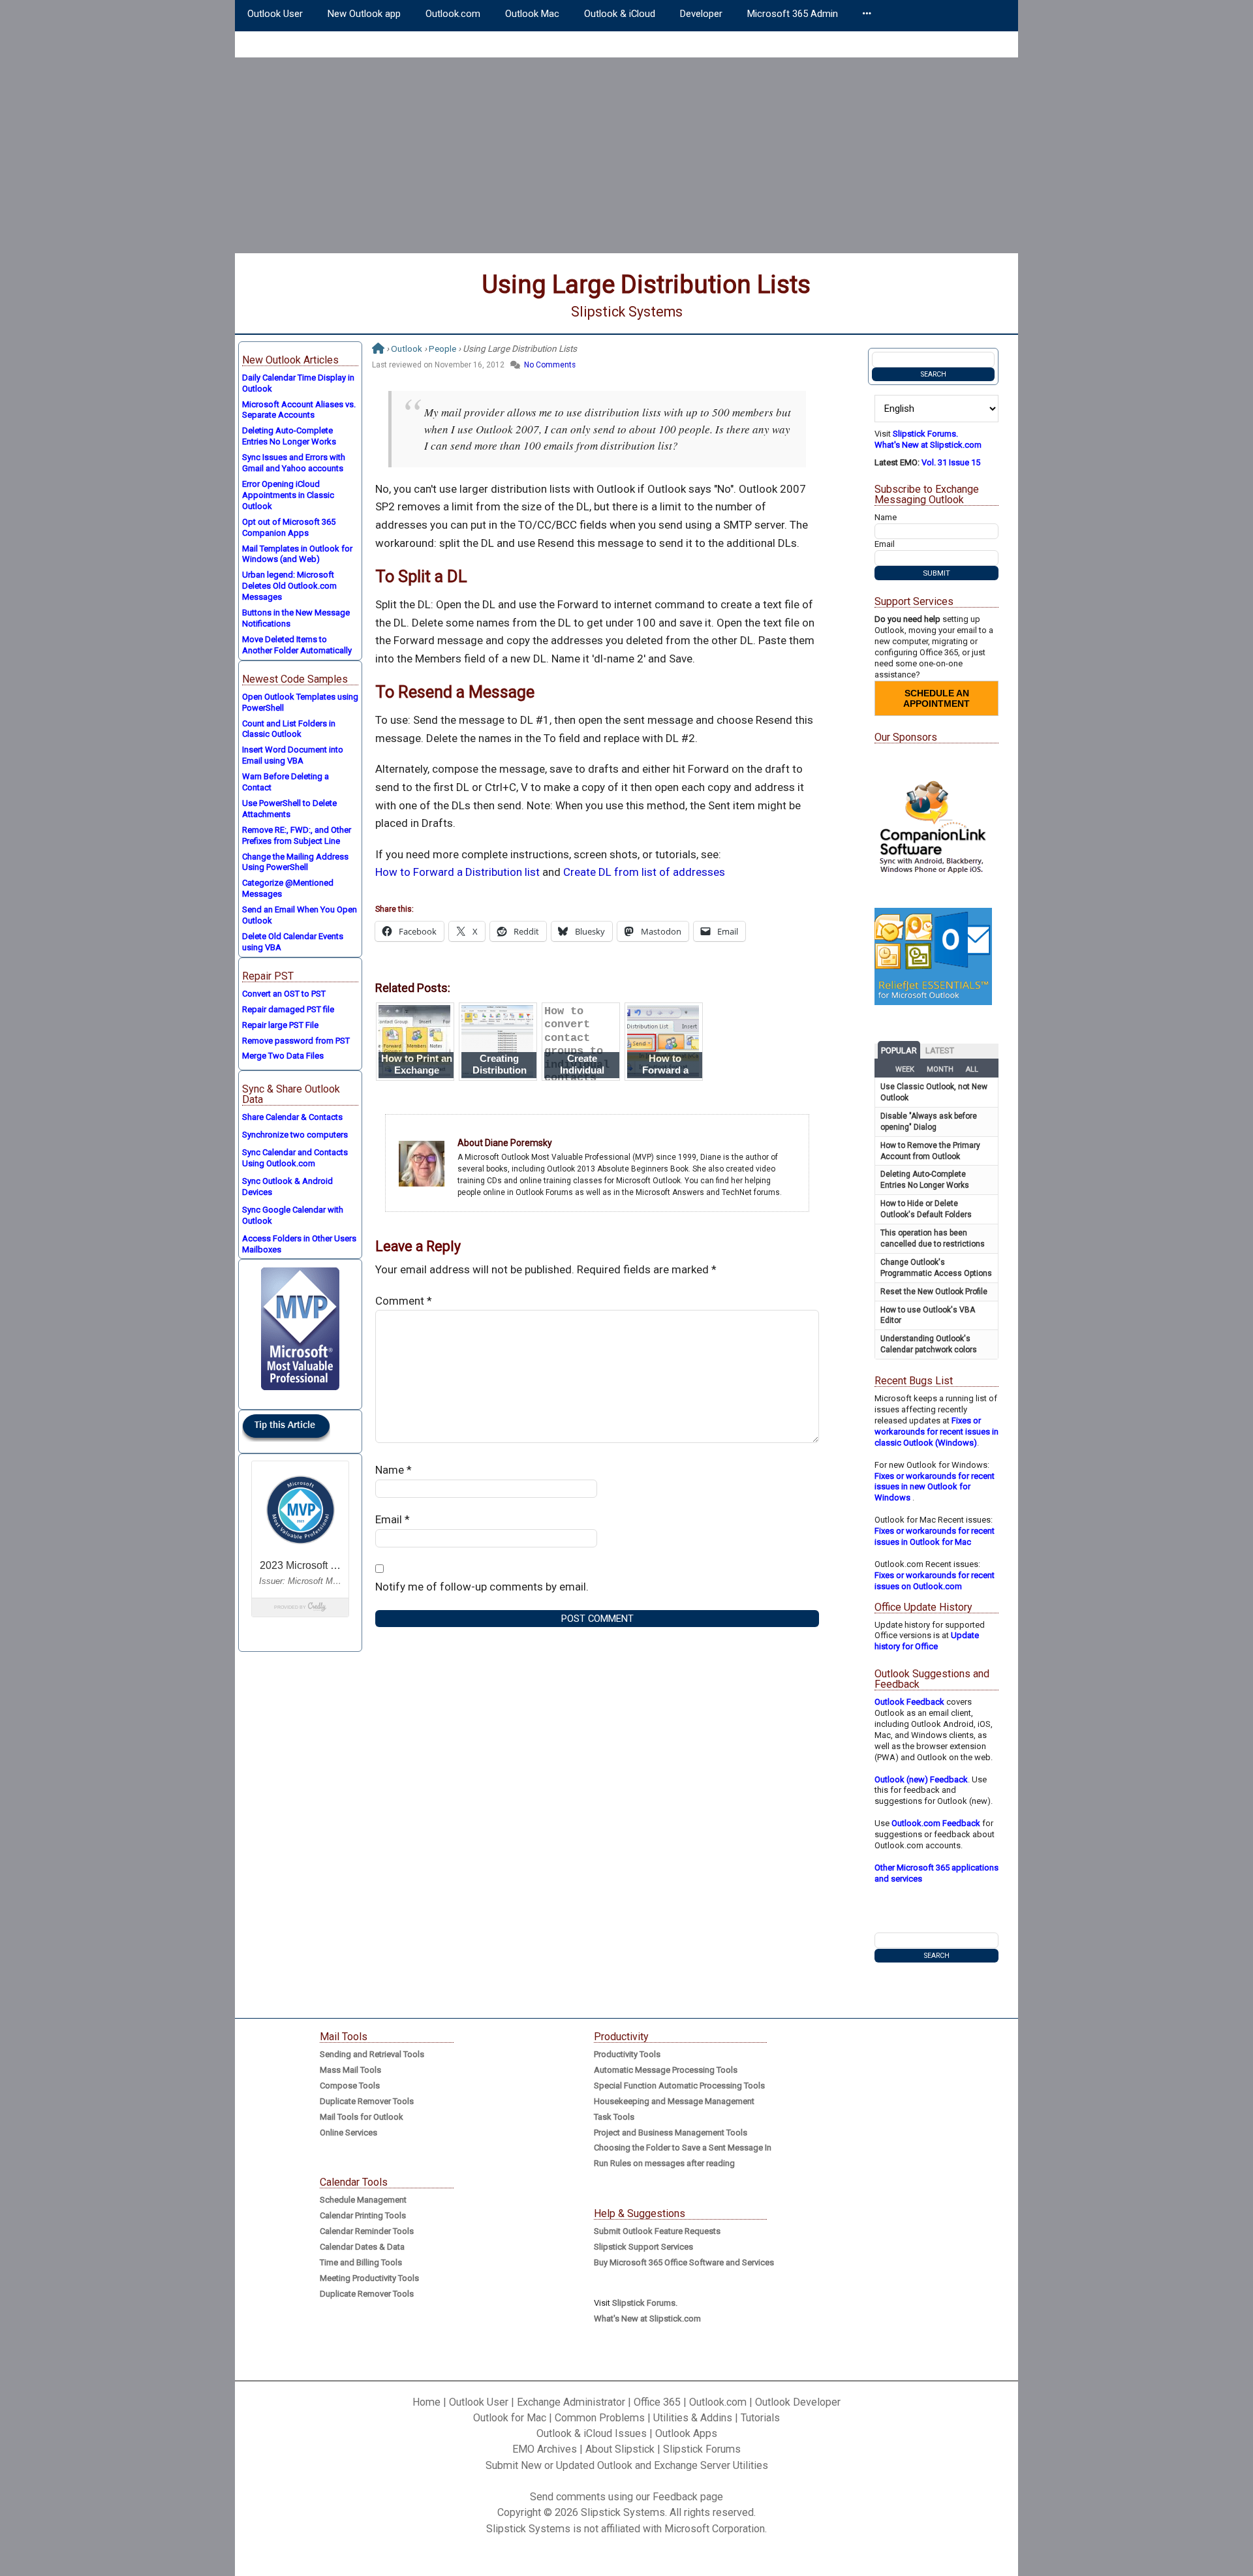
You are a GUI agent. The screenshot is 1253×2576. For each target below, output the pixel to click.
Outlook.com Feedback (936, 1823)
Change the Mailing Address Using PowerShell (295, 862)
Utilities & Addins (693, 2418)
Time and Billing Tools (361, 2262)
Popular (899, 1050)
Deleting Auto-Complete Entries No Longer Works (289, 436)
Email (393, 1519)
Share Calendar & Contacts (292, 1117)
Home (426, 2402)
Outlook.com (718, 2402)
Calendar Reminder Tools (367, 2231)
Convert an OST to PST (284, 994)
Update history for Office (927, 1641)
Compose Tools (350, 2086)
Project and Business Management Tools (671, 2133)
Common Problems (600, 2418)
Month (940, 1069)
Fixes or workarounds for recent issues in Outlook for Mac (935, 1536)
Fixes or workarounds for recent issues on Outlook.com (935, 1581)
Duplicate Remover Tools (367, 2101)
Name (394, 1470)
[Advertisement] (626, 155)
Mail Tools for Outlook (362, 2117)
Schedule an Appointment (936, 698)
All (972, 1069)
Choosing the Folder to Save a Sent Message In (683, 2148)
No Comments (550, 365)
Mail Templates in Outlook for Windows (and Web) (297, 554)
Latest (940, 1050)
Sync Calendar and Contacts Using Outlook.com (295, 1158)
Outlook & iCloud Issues (592, 2433)
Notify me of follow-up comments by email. (482, 1587)
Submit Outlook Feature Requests (657, 2231)
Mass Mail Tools (350, 2070)
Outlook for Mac (510, 2418)
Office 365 (657, 2402)
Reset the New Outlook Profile (934, 1292)
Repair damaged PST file (288, 1009)
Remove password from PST (296, 1041)
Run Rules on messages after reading (664, 2163)
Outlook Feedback (909, 1702)
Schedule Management (363, 2200)
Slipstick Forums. (925, 434)
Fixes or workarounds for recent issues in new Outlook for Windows (935, 1487)
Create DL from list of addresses (644, 872)
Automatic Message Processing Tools (666, 2070)
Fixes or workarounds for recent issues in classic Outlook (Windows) (936, 1432)
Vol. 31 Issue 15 (951, 462)
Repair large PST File (280, 1025)
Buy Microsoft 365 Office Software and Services (684, 2262)
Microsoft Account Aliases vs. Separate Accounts (299, 410)
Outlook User (479, 2402)
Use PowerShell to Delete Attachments (289, 809)
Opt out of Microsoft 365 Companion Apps (289, 527)
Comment (404, 1301)
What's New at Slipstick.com (928, 445)
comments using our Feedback (627, 2497)
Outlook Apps (686, 2433)
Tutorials (760, 2418)
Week (905, 1069)
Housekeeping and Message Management (674, 2101)
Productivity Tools (627, 2054)
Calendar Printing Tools (363, 2215)
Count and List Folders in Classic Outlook (289, 729)
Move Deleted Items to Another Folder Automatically (297, 645)
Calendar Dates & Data (362, 2247)
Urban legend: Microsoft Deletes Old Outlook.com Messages (289, 586)
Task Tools (614, 2117)
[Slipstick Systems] (378, 349)
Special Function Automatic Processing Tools (679, 2086)
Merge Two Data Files (283, 1056)
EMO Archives (545, 2449)
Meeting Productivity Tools (369, 2278)
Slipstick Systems (627, 312)
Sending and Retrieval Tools (372, 2054)
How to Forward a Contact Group (665, 1070)
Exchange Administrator (571, 2402)
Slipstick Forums (702, 2449)
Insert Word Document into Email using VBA (293, 755)
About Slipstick (620, 2449)
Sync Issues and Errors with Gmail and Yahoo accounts (294, 463)
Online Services (348, 2133)
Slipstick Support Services (643, 2247)
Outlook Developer (798, 2402)
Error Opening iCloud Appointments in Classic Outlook (288, 495)
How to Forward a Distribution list (457, 872)
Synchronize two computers (295, 1135)
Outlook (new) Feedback (921, 1779)
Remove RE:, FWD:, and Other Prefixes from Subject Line (297, 835)
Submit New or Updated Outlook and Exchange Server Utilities (627, 2465)
